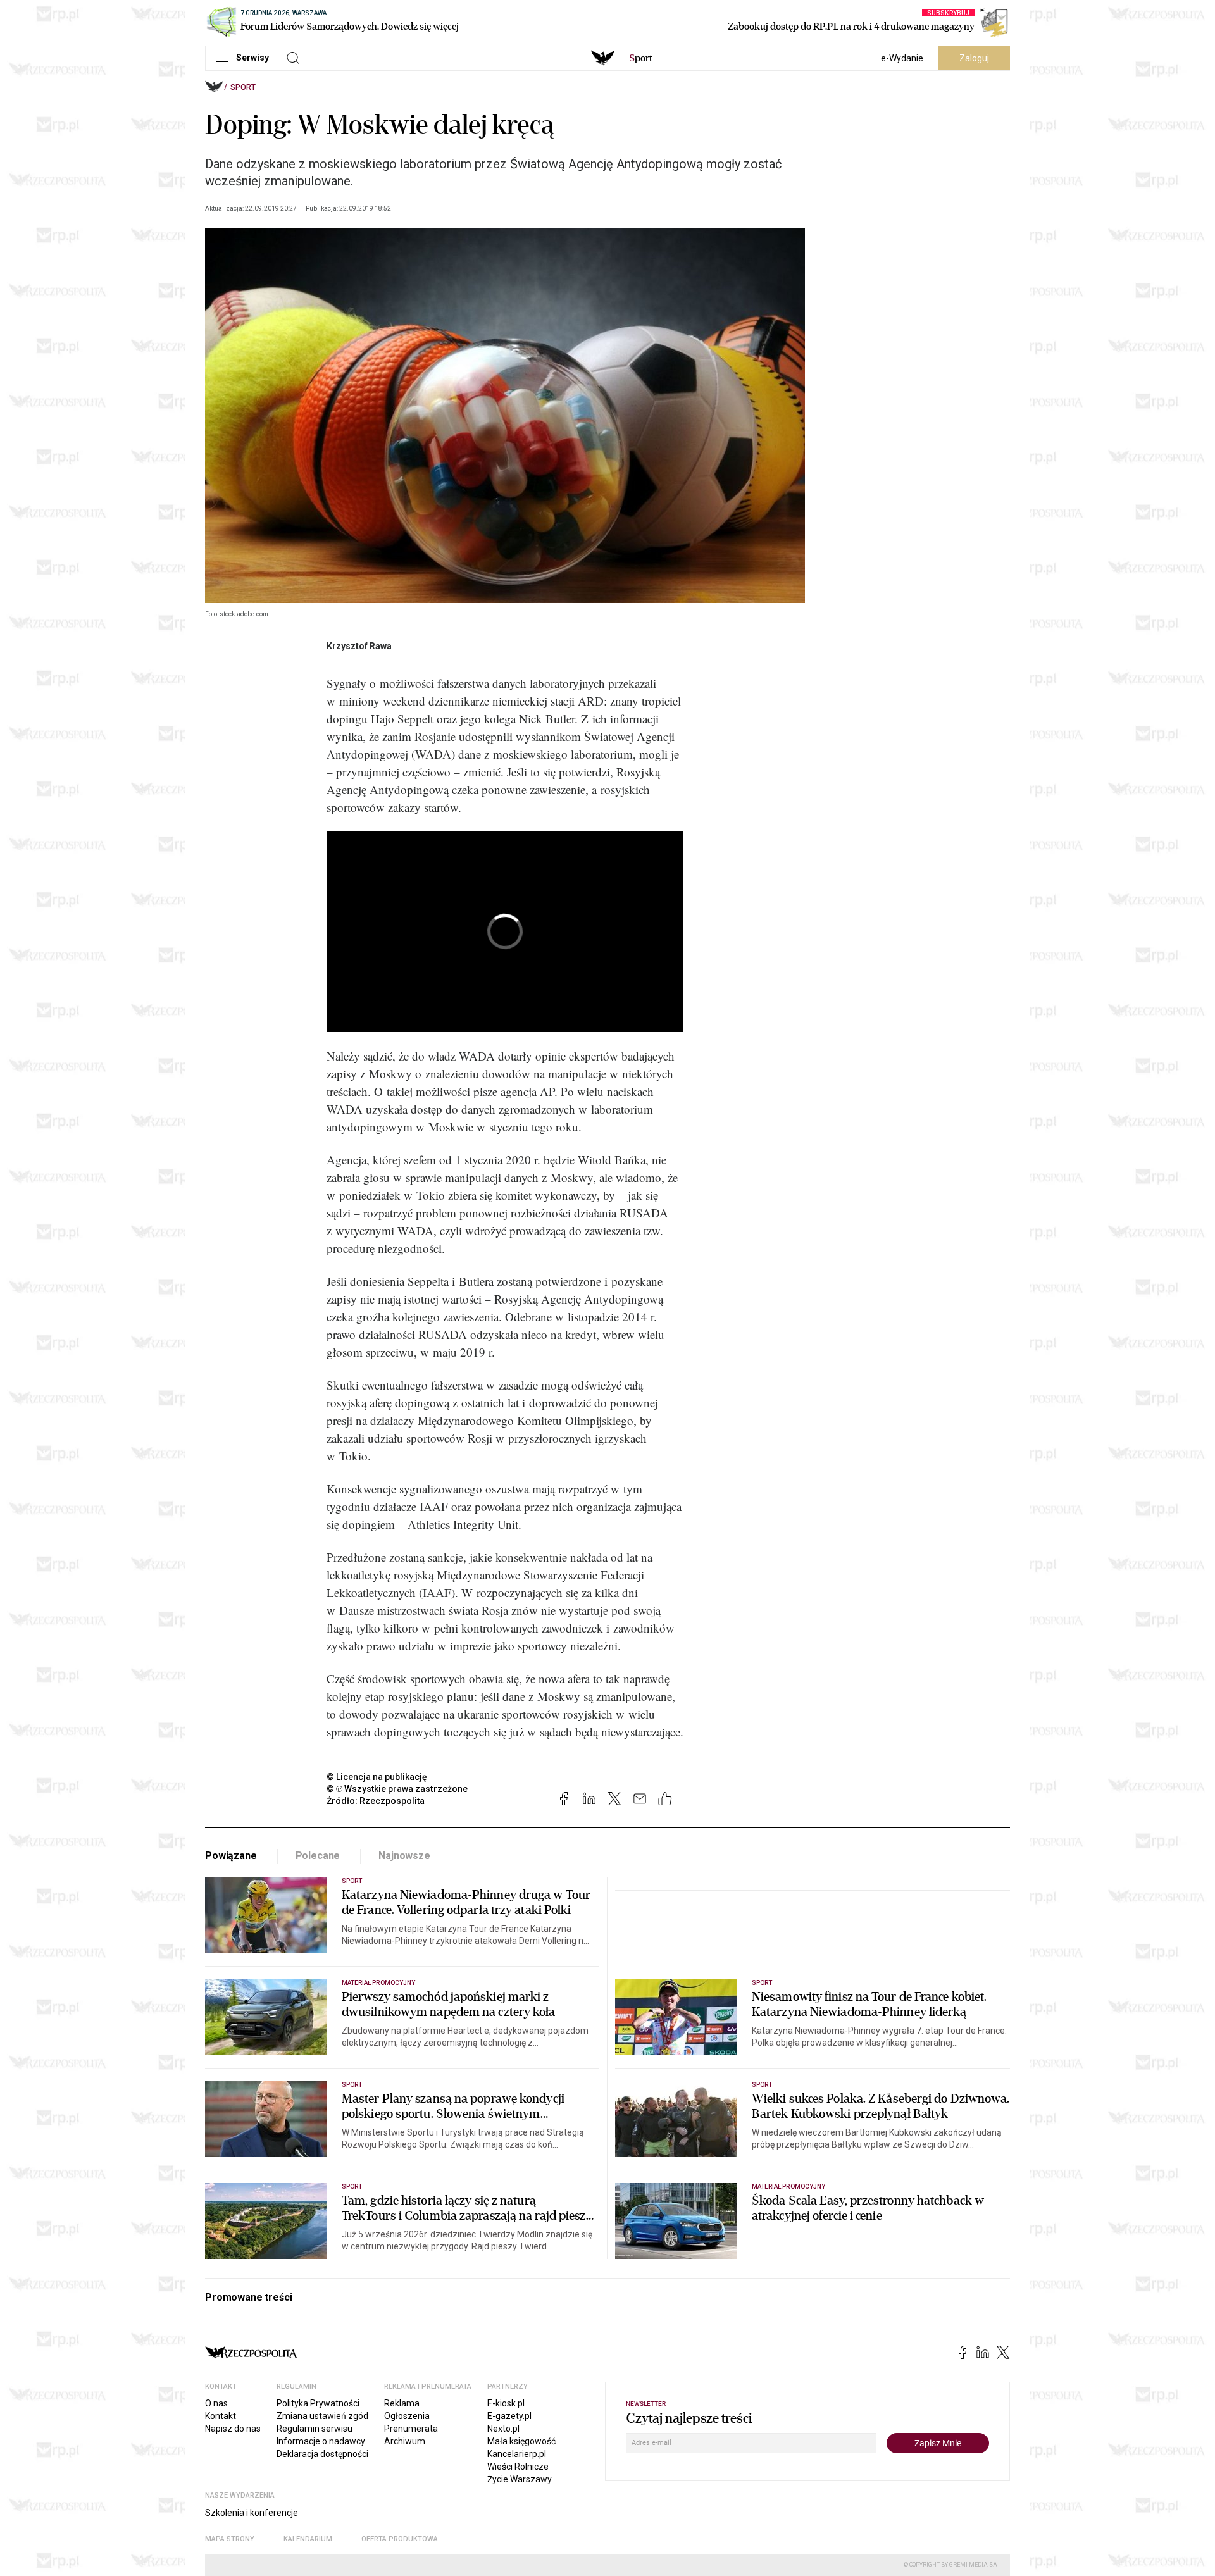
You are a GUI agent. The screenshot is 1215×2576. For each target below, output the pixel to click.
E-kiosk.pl (506, 2403)
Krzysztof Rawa (359, 646)
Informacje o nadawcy (321, 2441)
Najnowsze (404, 1856)
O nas (216, 2403)
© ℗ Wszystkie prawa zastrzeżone (397, 1789)
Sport (243, 87)
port (641, 58)
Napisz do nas (233, 2429)
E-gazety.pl (509, 2416)
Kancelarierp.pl (517, 2454)
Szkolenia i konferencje (252, 2513)
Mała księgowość (521, 2441)
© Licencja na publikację (377, 1777)
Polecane (318, 1856)
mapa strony (230, 2539)
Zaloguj (974, 58)
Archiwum (405, 2441)
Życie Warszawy (520, 2479)
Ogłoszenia (407, 2416)
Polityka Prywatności (318, 2403)
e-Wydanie (902, 58)
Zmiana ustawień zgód (322, 2416)
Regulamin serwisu (315, 2429)
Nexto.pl (503, 2429)
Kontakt (221, 2416)
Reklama (402, 2403)
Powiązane (231, 1856)
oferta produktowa (400, 2539)
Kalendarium (308, 2539)
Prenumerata (411, 2429)
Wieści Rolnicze (518, 2467)
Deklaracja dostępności (322, 2454)
